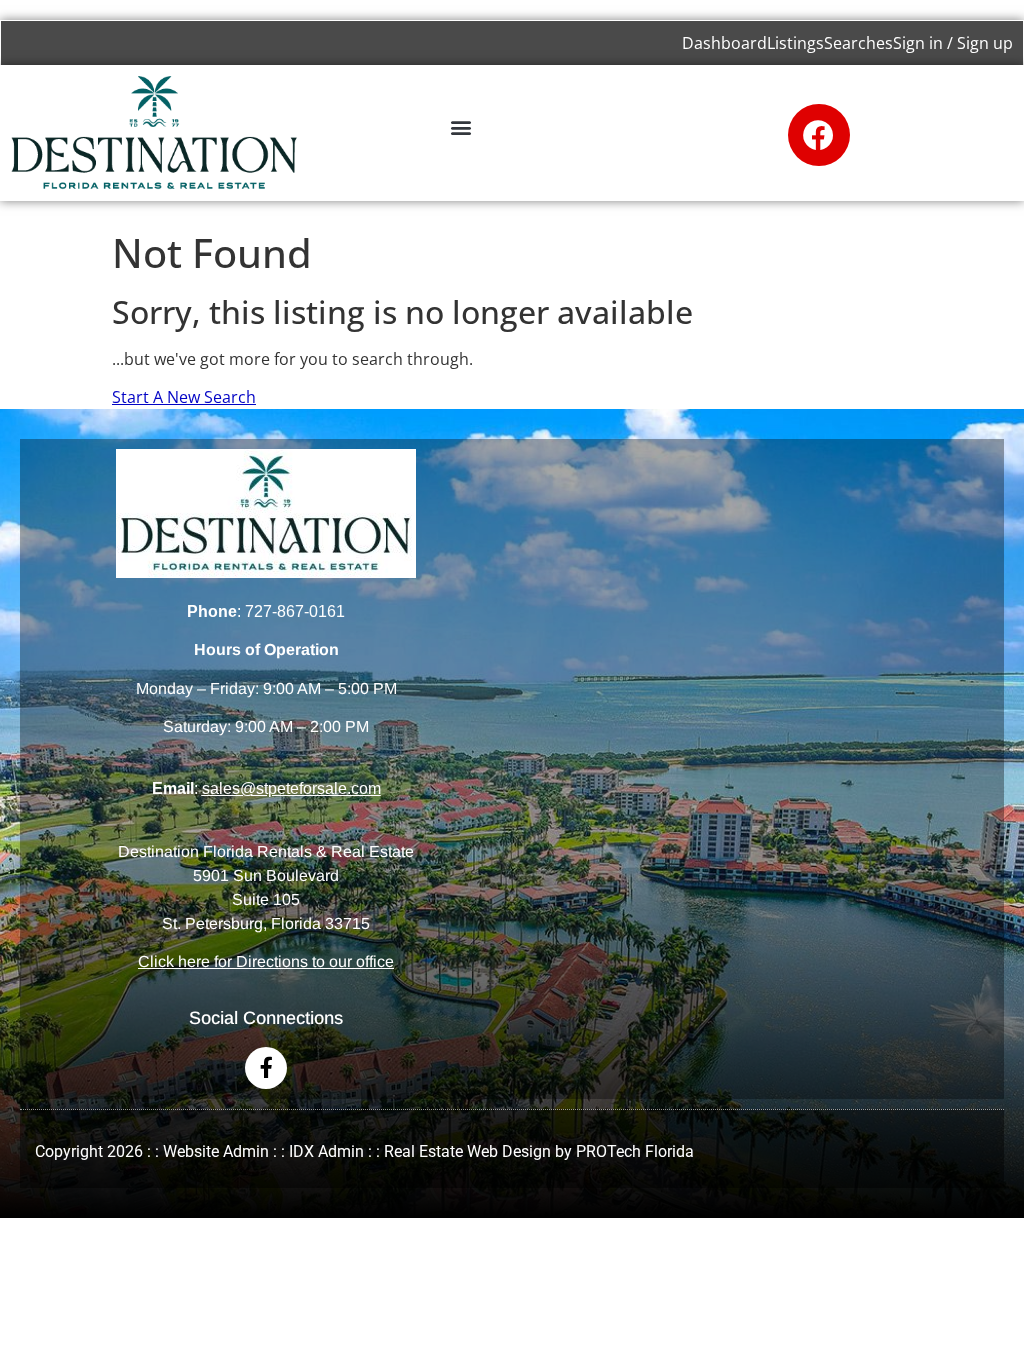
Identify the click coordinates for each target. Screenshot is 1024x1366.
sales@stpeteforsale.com (291, 788)
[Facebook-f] (266, 1068)
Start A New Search (184, 397)
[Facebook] (819, 135)
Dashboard (724, 43)
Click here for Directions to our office (266, 961)
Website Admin (216, 1151)
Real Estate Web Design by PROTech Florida (539, 1151)
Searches (858, 43)
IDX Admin (326, 1151)
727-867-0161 (295, 611)
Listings (795, 43)
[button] (460, 126)
